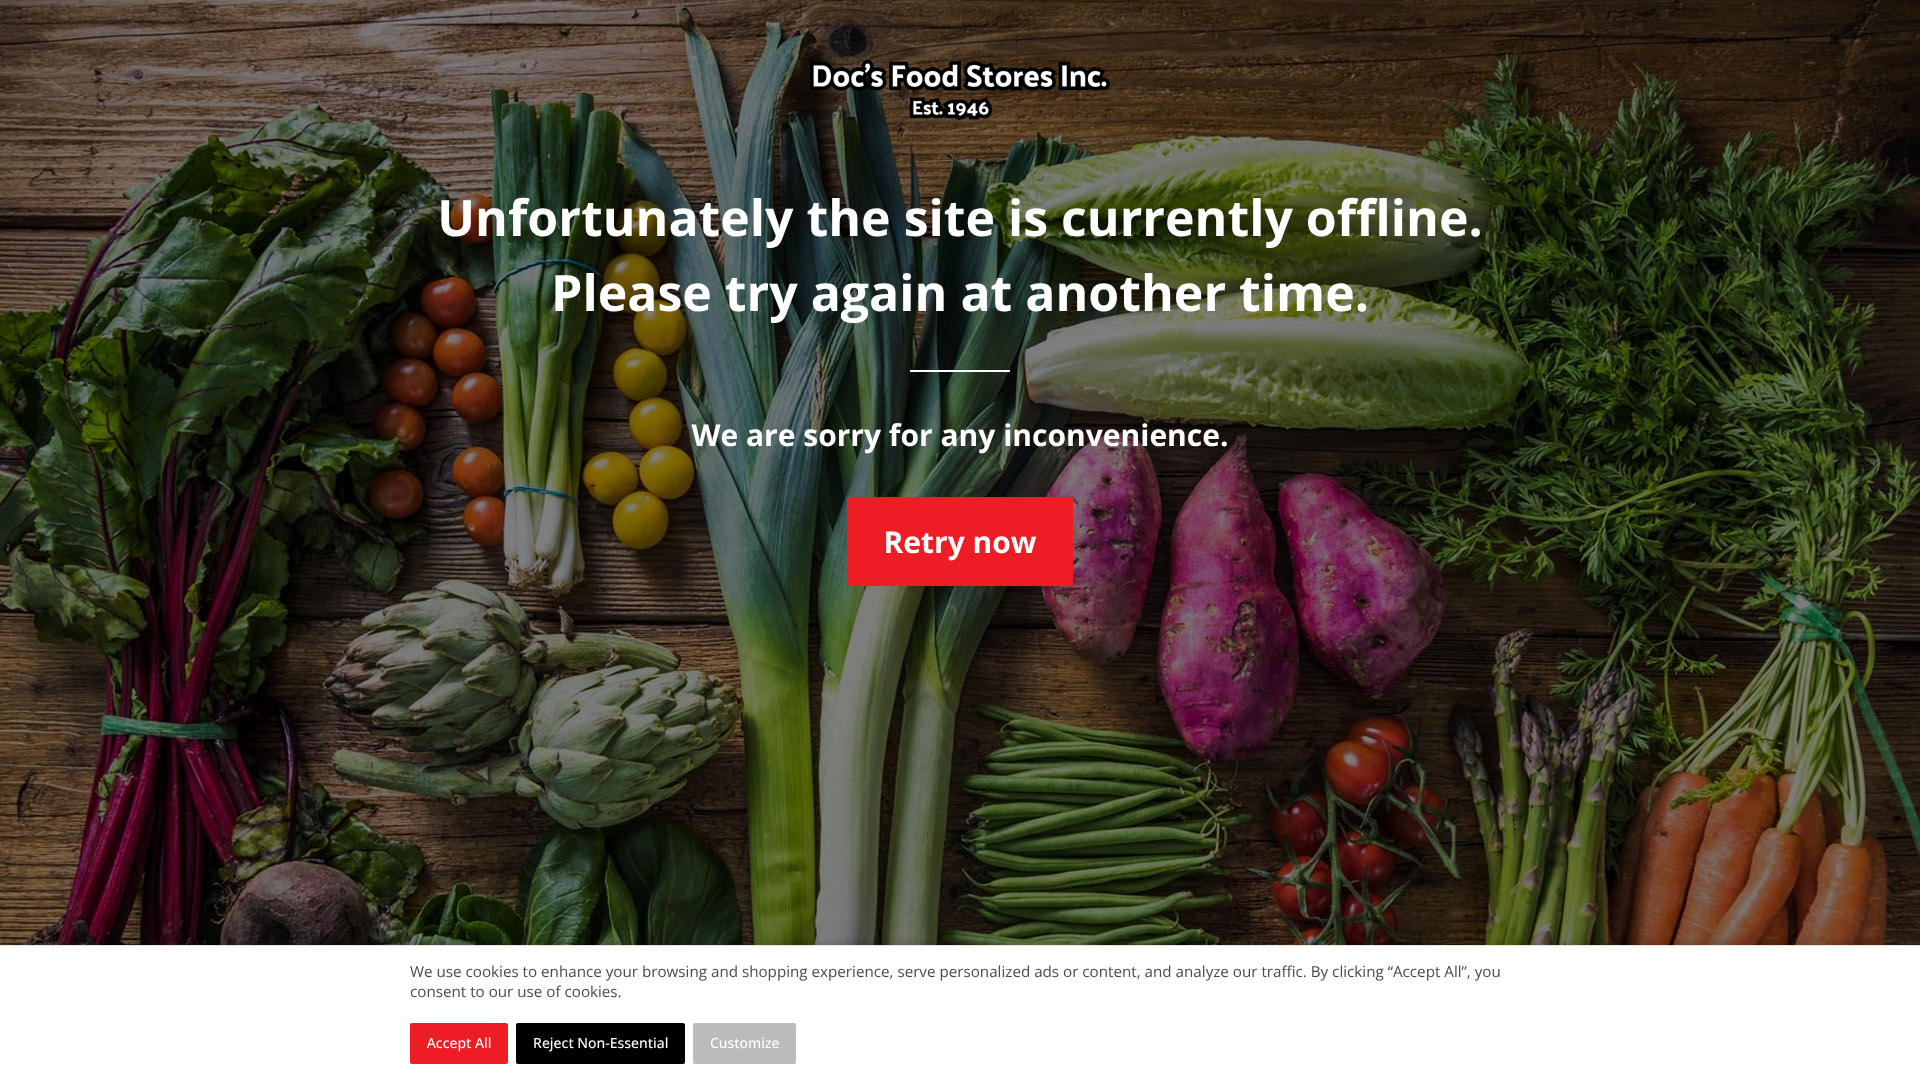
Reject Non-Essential (600, 1043)
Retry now (959, 541)
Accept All (459, 1043)
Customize (745, 1043)
